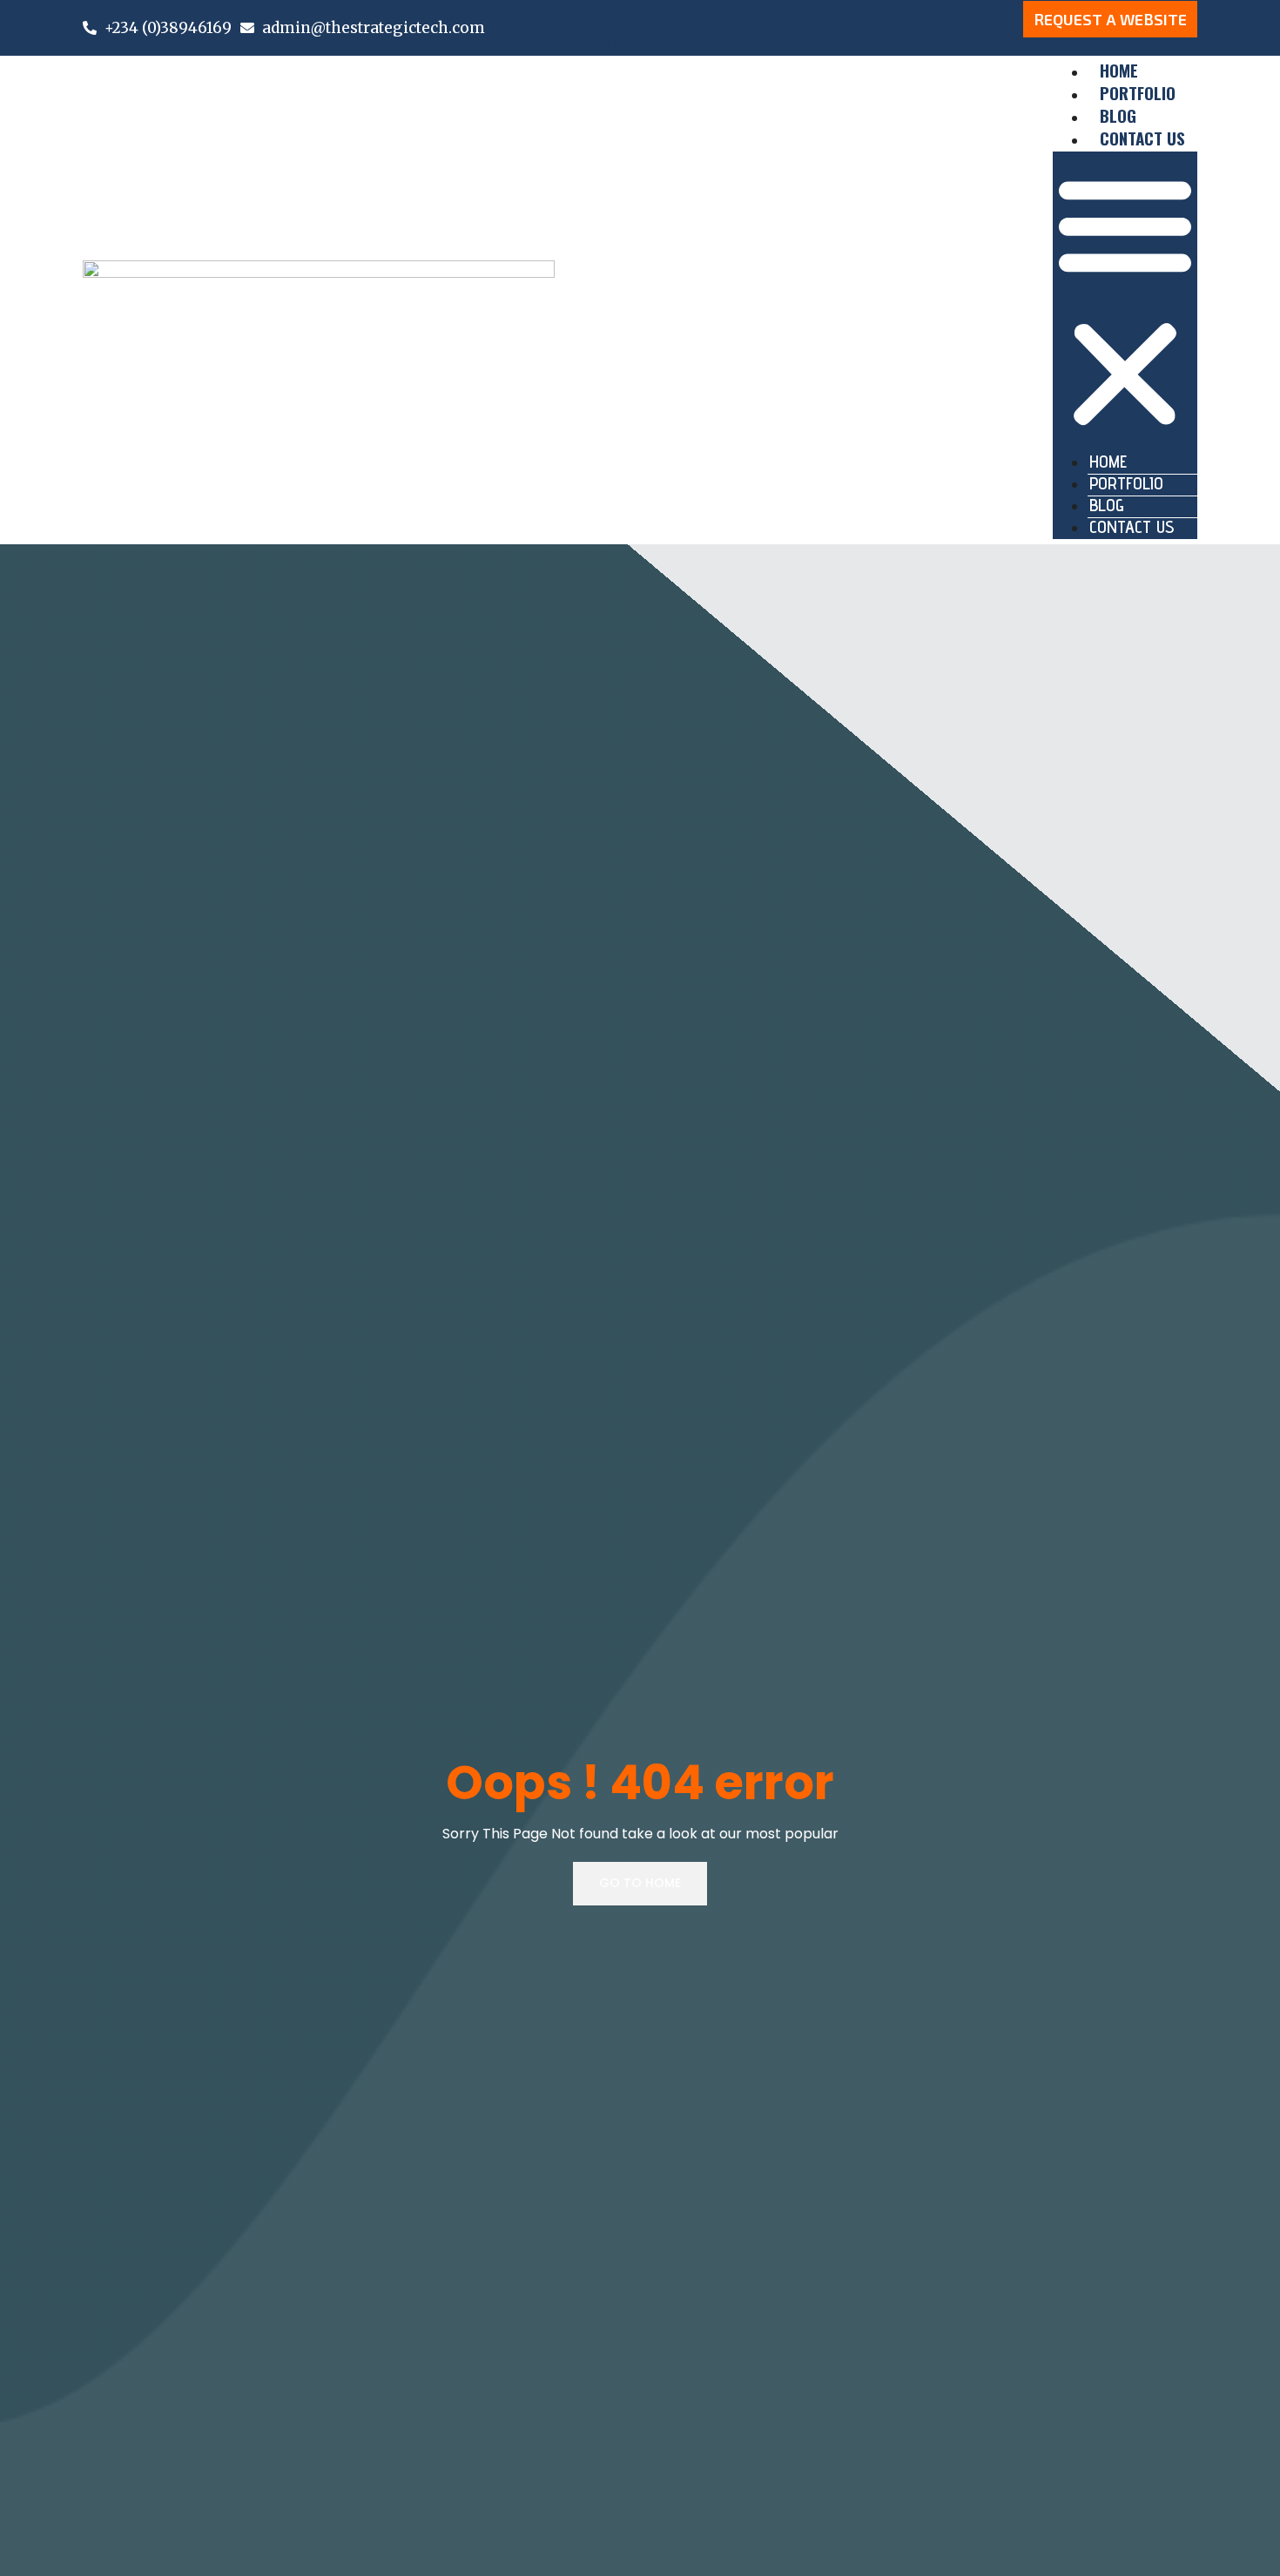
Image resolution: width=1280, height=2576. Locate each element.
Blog (1107, 505)
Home (1108, 462)
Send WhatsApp (562, 39)
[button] (1125, 302)
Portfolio (1126, 483)
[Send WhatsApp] (509, 9)
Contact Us (1142, 138)
